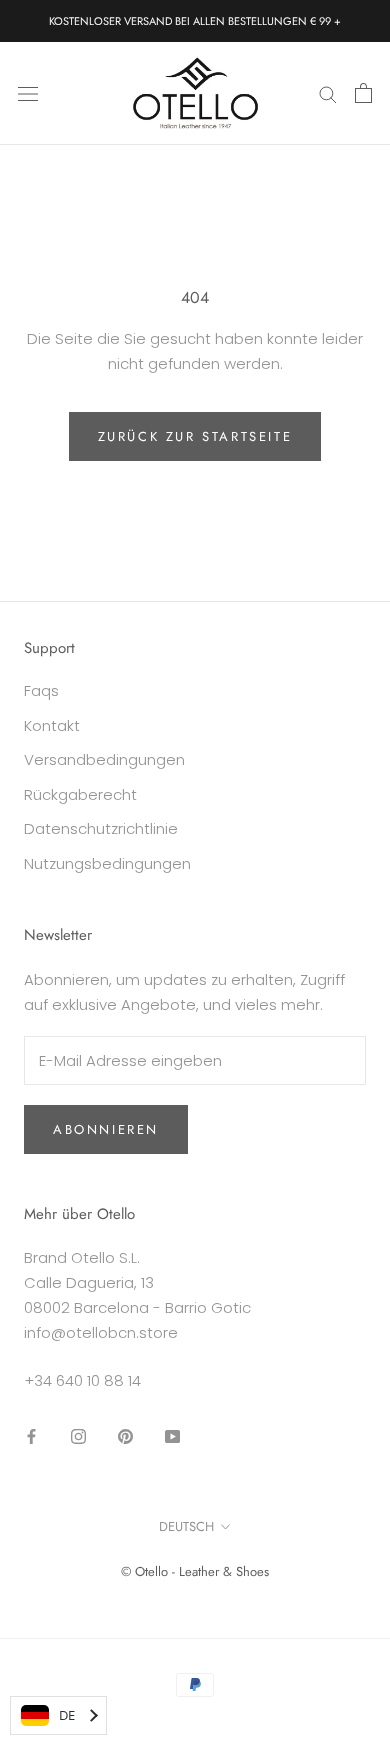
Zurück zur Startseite (195, 436)
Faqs (41, 690)
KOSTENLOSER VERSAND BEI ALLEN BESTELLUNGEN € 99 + (195, 21)
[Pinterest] (125, 1436)
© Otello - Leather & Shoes (195, 1571)
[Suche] (328, 93)
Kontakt (52, 725)
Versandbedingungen (104, 759)
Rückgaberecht (80, 794)
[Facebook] (31, 1436)
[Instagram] (78, 1436)
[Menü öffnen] (28, 93)
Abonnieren (106, 1129)
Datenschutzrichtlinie (101, 828)
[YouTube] (172, 1436)
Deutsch (186, 1526)
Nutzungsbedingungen (107, 863)
